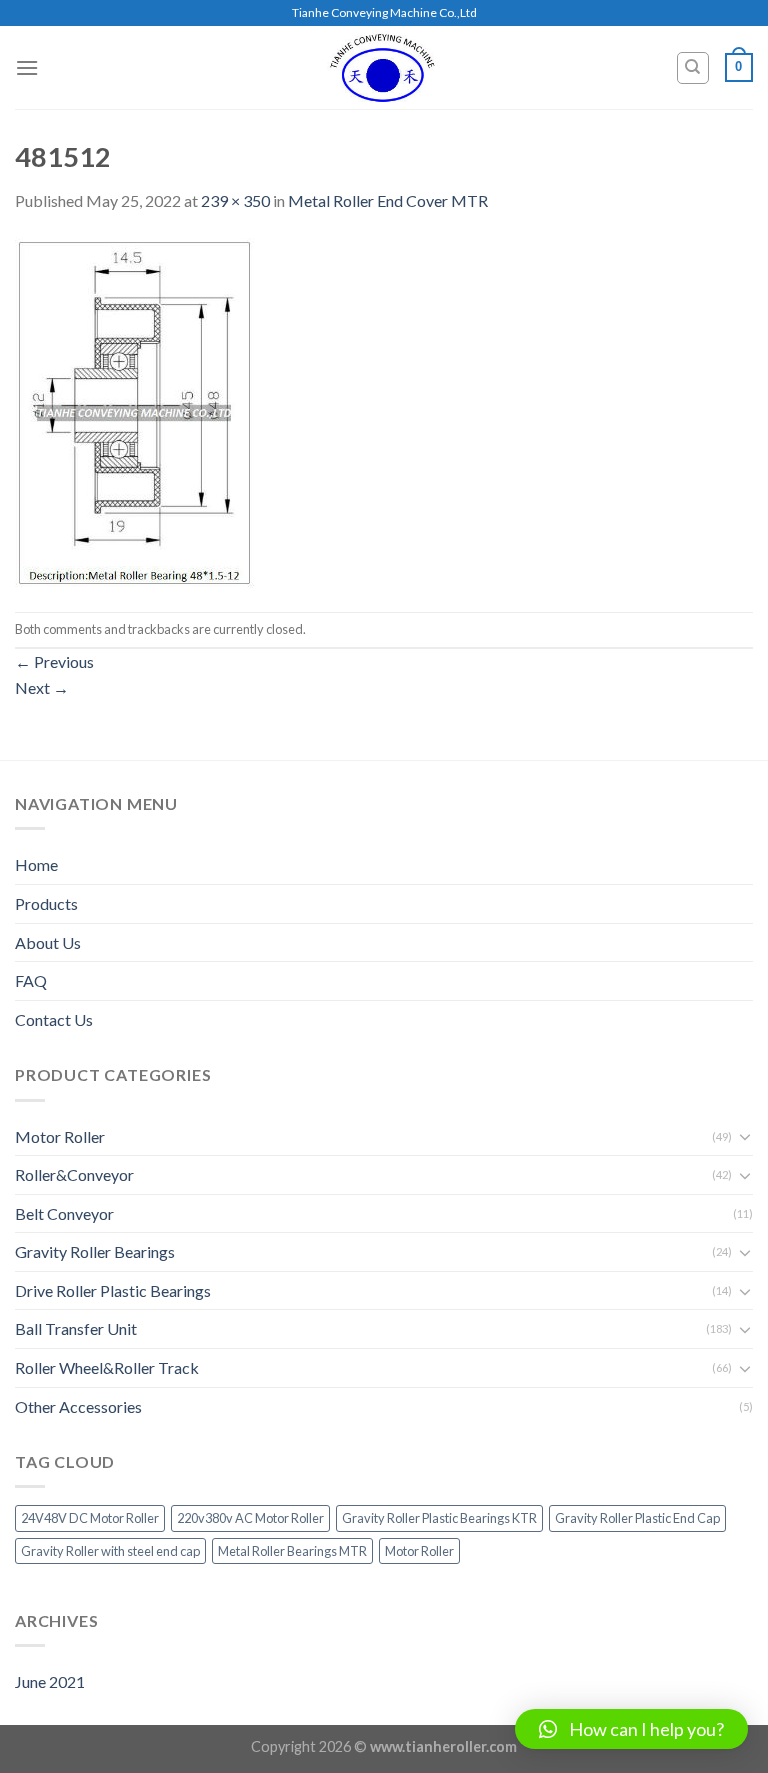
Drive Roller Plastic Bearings (113, 1290)
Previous (54, 661)
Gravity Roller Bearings (95, 1251)
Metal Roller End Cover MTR (388, 200)
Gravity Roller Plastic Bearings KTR (439, 1518)
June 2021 (50, 1681)
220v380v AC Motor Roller (250, 1518)
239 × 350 (235, 200)
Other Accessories (78, 1406)
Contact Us (54, 1019)
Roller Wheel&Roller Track (107, 1367)
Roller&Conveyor (74, 1174)
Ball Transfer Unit (76, 1328)
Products (46, 903)
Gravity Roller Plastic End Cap (637, 1518)
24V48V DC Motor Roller (90, 1518)
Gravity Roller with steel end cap (110, 1551)
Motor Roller (60, 1136)
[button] (631, 1729)
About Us (48, 942)
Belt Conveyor (64, 1213)
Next (42, 687)
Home (36, 864)
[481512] (134, 410)
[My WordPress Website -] (383, 67)
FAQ (31, 980)
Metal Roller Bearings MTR (292, 1551)
